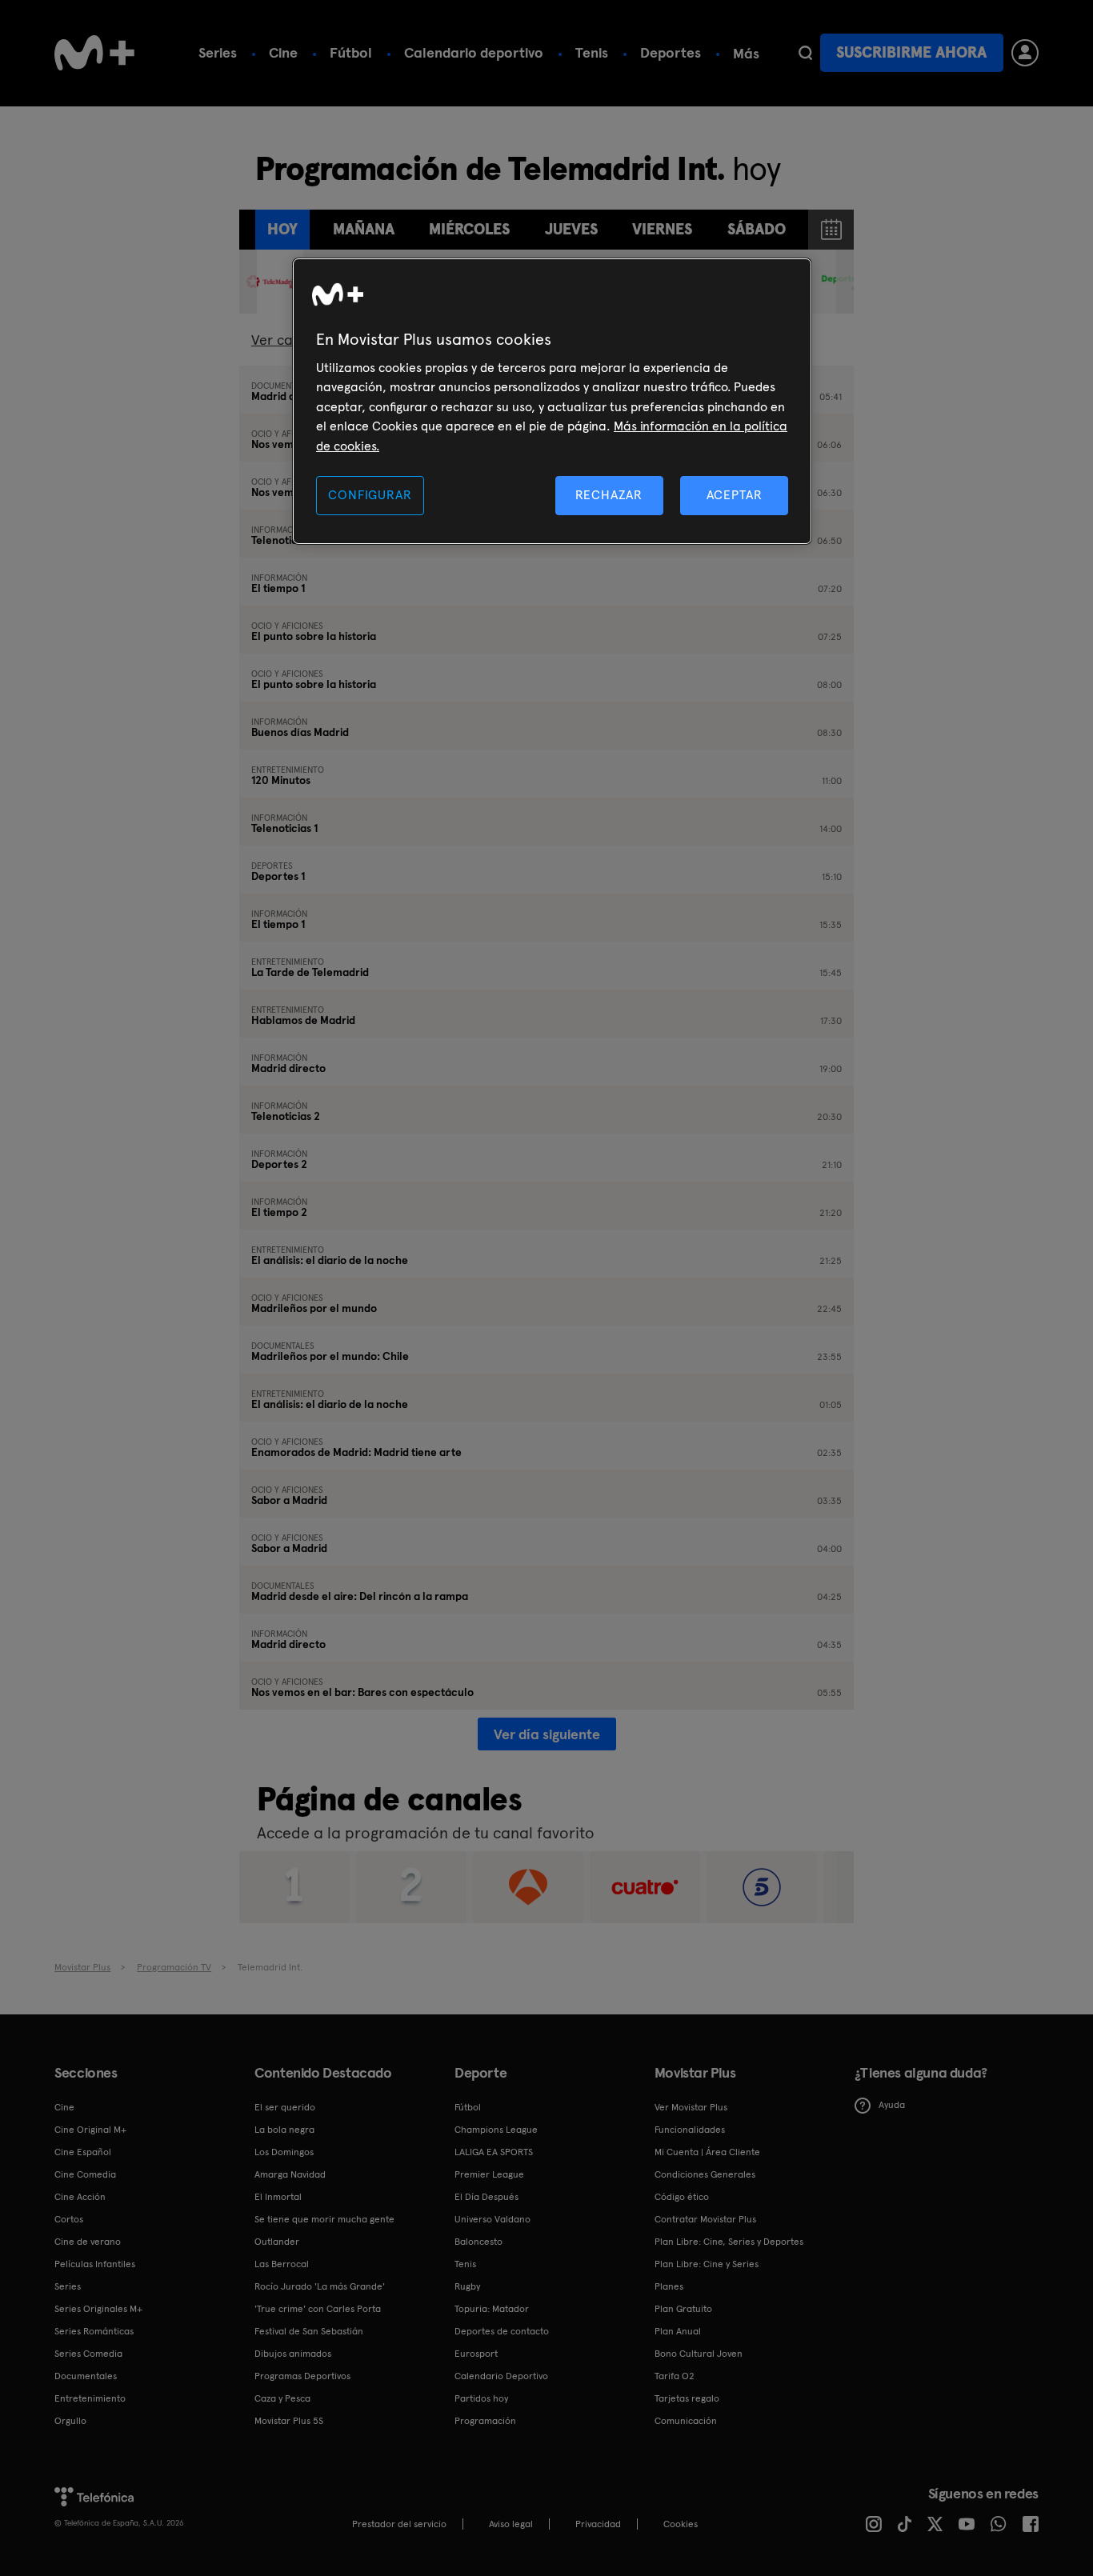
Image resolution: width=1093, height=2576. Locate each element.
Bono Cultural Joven (699, 2354)
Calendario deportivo (474, 52)
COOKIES (681, 2524)
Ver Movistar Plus (691, 2107)
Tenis (592, 52)
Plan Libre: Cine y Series (707, 2264)
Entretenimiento (90, 2398)
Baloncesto (478, 2242)
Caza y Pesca (282, 2398)
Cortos (69, 2219)
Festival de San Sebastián (309, 2331)
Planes (669, 2286)
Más (746, 54)
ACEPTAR (735, 495)
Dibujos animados (293, 2354)
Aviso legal (511, 2524)
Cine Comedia (85, 2174)
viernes (662, 229)
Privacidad (598, 2524)
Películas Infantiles (95, 2264)
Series (218, 52)
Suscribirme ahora (911, 52)
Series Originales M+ (98, 2309)
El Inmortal (278, 2197)
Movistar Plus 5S (289, 2421)
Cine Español (83, 2152)
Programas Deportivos (302, 2376)
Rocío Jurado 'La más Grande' (320, 2286)
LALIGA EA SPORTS (494, 2152)
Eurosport (476, 2354)
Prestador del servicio (399, 2524)
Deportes (671, 52)
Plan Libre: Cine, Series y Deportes (729, 2242)
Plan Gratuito (683, 2309)
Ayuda (892, 2105)
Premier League (489, 2174)
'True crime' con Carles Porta (318, 2309)
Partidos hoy (481, 2398)
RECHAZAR (609, 495)
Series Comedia (88, 2354)
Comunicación (686, 2421)
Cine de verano (88, 2242)
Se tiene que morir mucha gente (324, 2219)
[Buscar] (805, 53)
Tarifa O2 (675, 2376)
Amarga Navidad (290, 2174)
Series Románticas (94, 2331)
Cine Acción (80, 2197)
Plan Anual (678, 2331)
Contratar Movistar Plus (705, 2219)
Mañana (364, 229)
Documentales (86, 2376)
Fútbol (351, 52)
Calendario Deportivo (501, 2376)
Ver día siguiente (547, 1734)
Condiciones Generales (705, 2174)
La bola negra (284, 2130)
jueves (571, 229)
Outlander (277, 2242)
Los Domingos (284, 2152)
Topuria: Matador (492, 2309)
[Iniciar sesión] (1025, 53)
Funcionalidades (690, 2130)
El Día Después (486, 2197)
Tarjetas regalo (687, 2398)
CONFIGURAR (370, 495)
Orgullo (70, 2421)
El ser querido (285, 2107)
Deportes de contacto (502, 2331)
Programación (485, 2421)
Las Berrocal (282, 2264)
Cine (283, 52)
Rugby (467, 2286)
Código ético (682, 2197)
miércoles (469, 229)
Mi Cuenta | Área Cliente (707, 2152)
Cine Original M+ (90, 2130)
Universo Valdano (492, 2219)
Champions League (496, 2130)
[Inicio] (94, 53)
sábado (757, 229)
